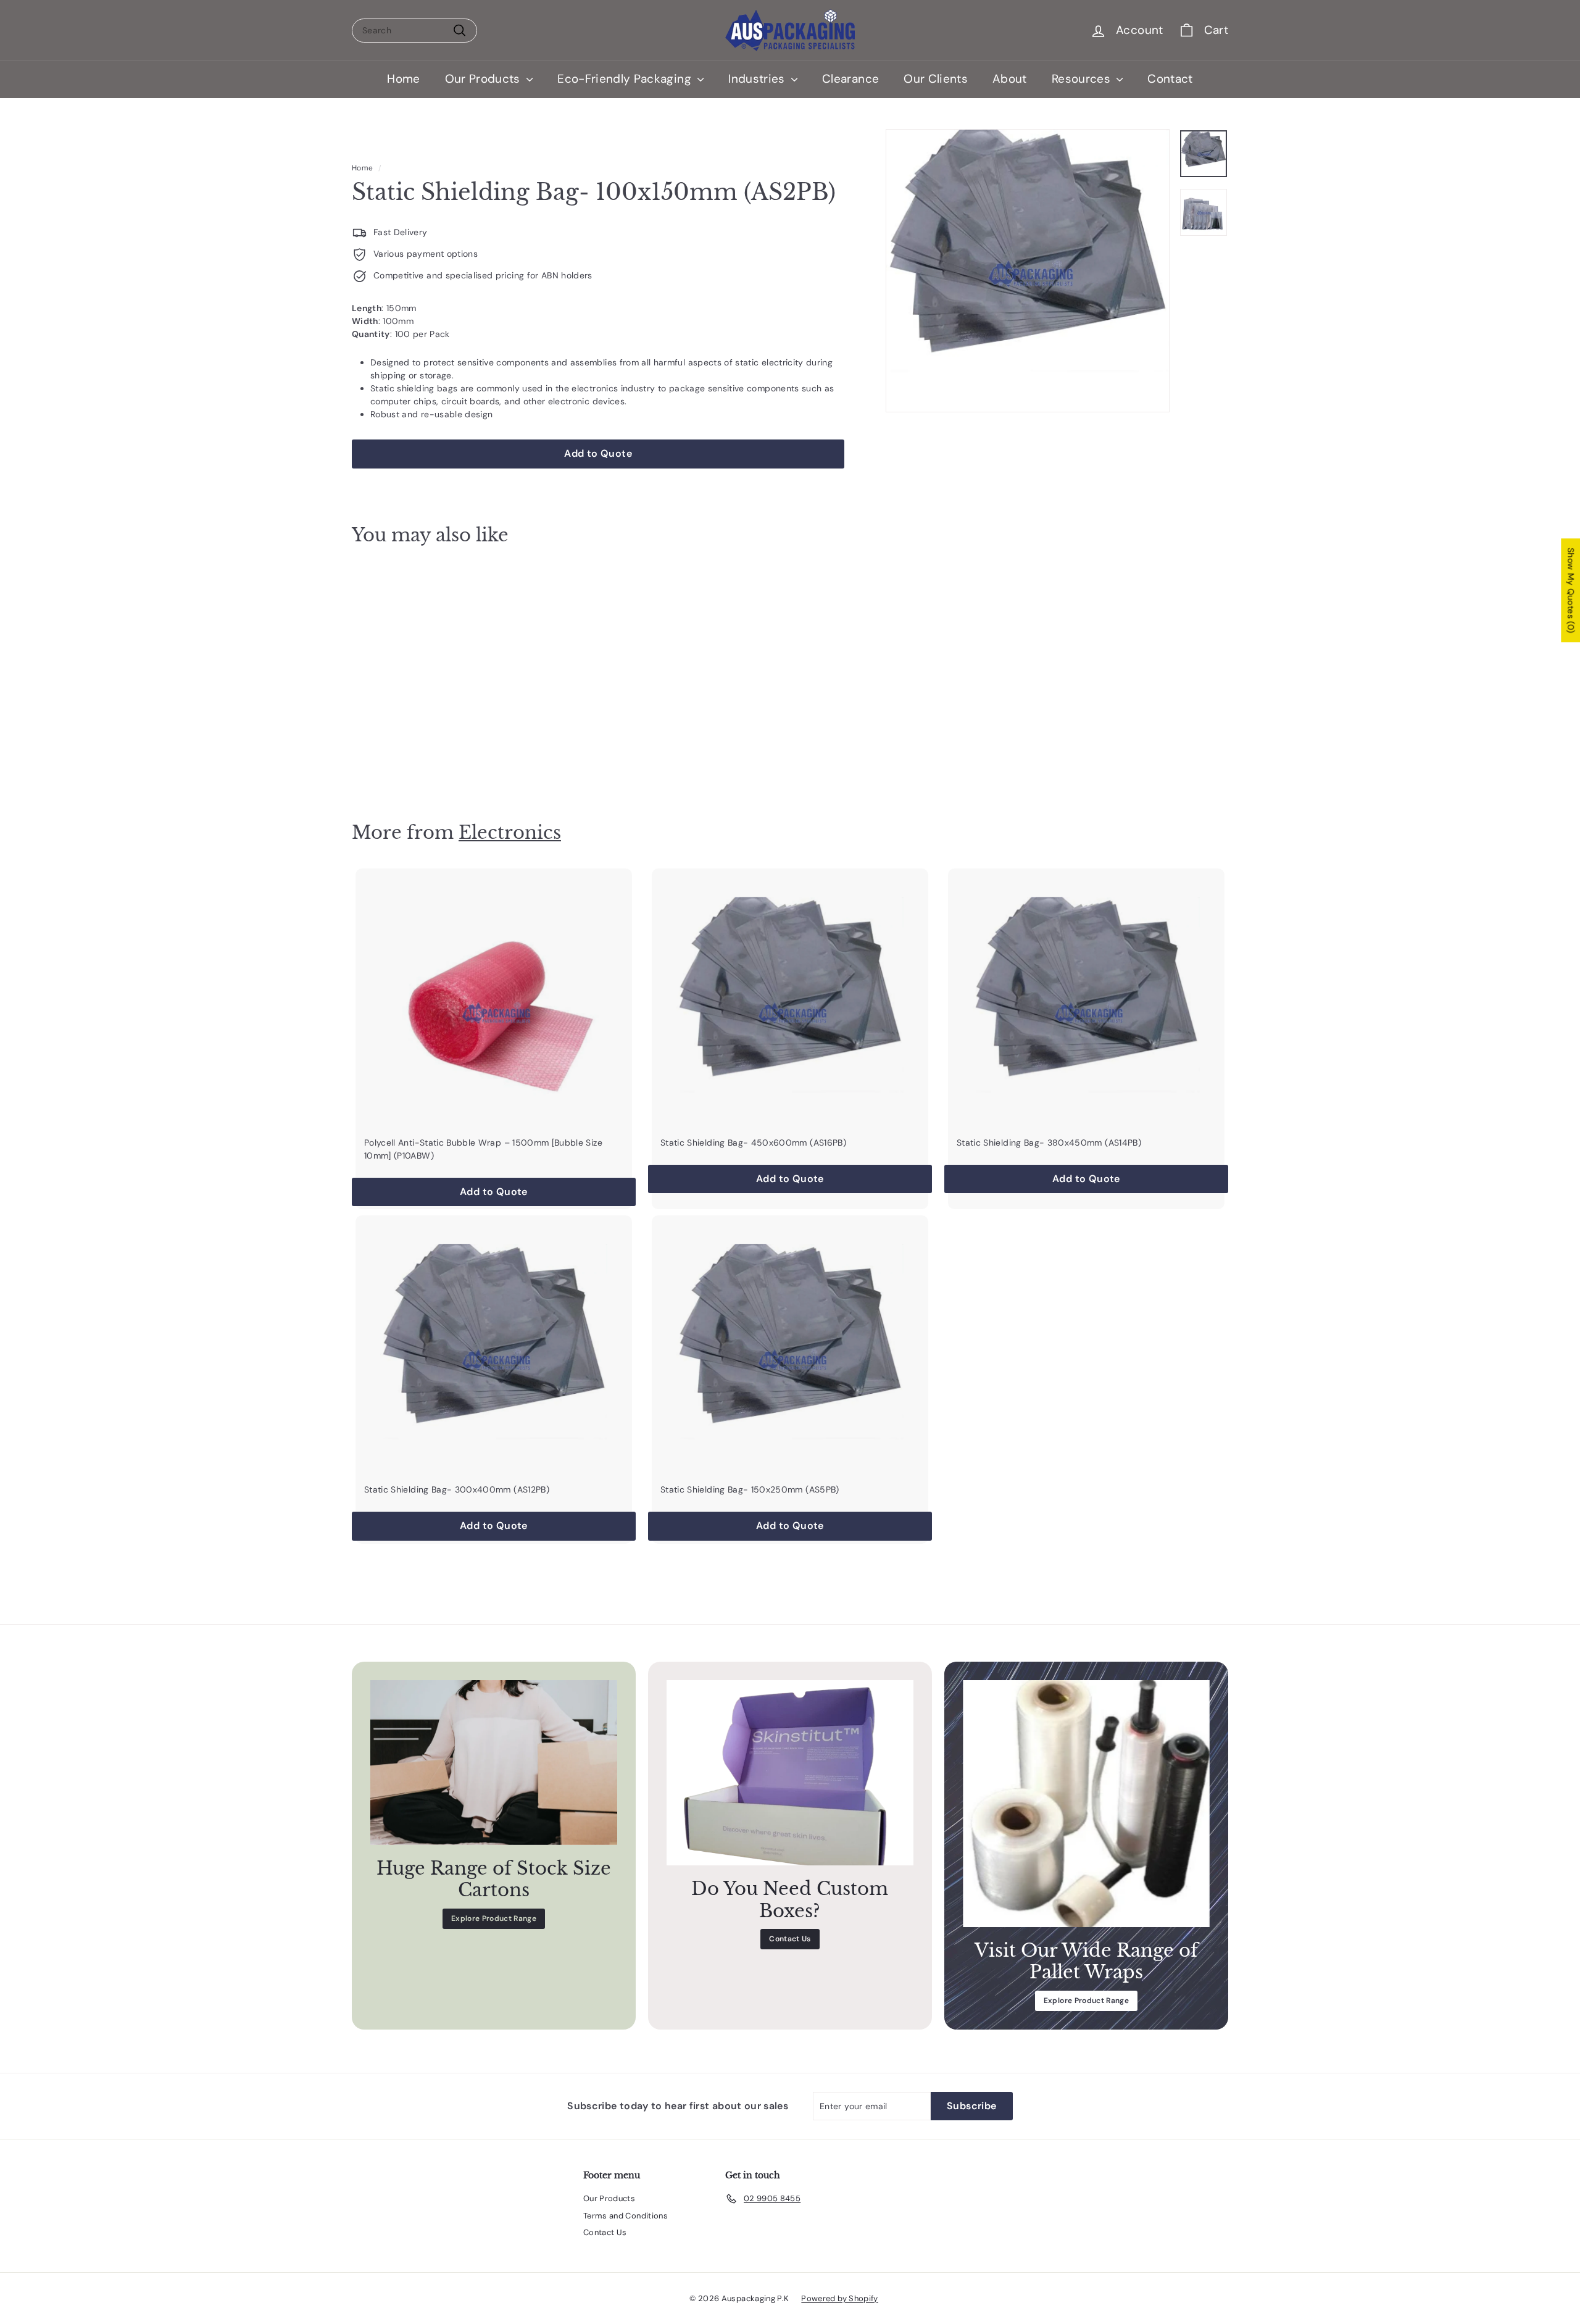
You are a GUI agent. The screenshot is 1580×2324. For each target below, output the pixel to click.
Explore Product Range (494, 1918)
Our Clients (936, 79)
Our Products (484, 79)
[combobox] (414, 31)
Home (403, 79)
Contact (1170, 79)
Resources (1083, 79)
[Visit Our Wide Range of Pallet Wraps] (1086, 1804)
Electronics (510, 832)
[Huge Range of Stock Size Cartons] (494, 1763)
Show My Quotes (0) (1571, 591)
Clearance (850, 79)
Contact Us (790, 1939)
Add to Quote (420, 761)
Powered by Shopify (839, 2298)
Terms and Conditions (626, 2216)
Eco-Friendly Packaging (626, 79)
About (1010, 79)
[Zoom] (1028, 271)
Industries (758, 79)
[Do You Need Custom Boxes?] (790, 1773)
